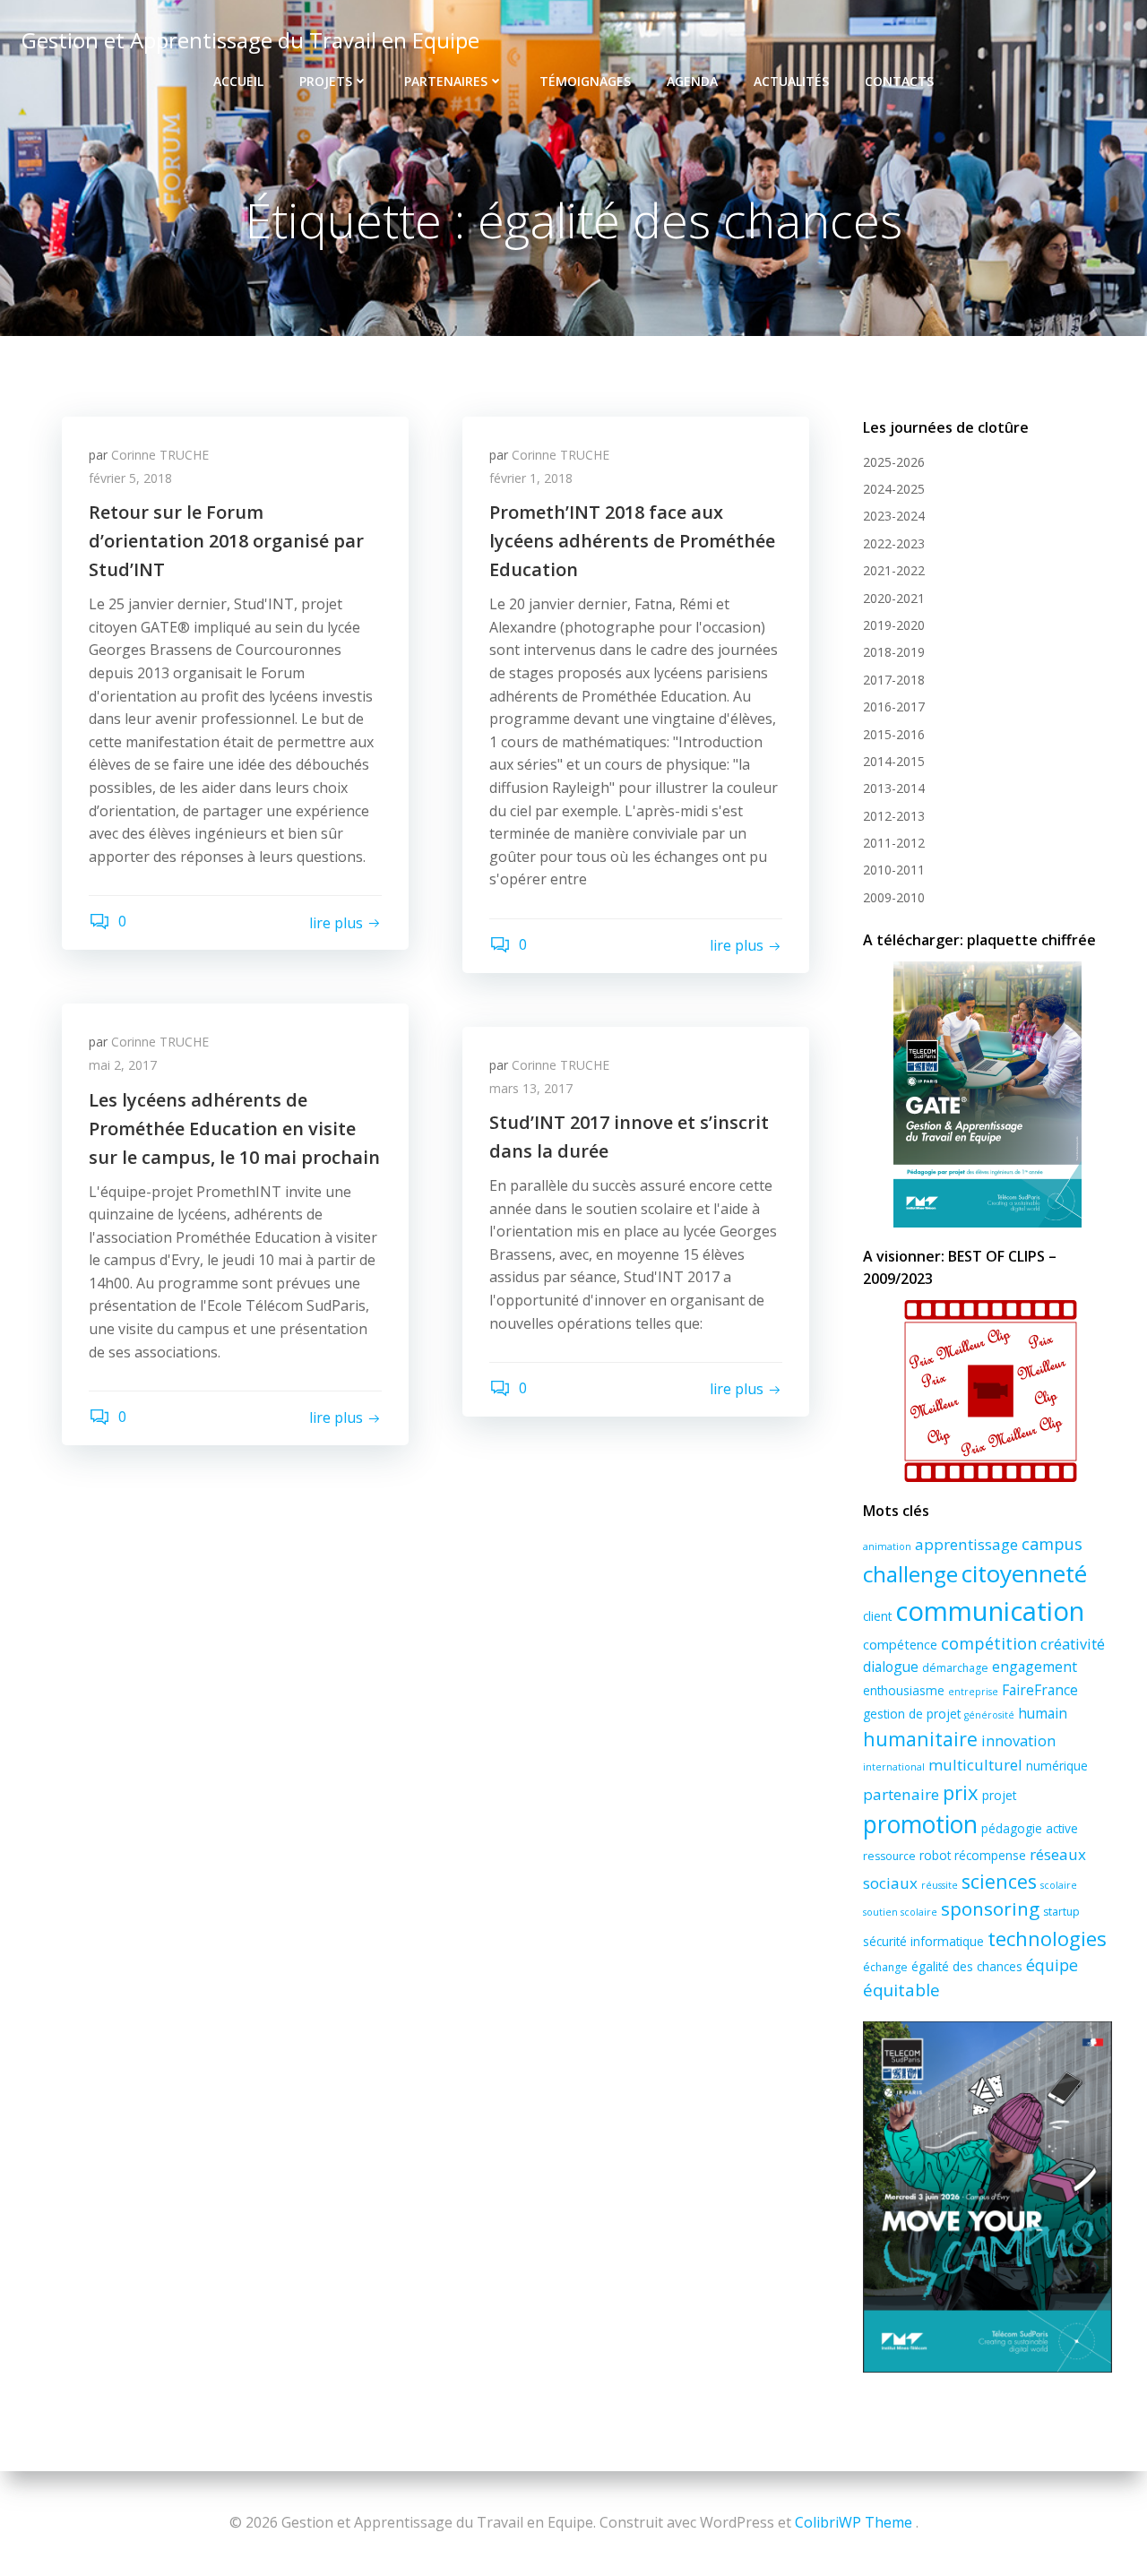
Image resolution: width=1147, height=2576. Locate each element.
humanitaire (920, 1739)
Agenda (692, 81)
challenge (910, 1574)
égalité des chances (967, 1966)
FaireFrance (1040, 1690)
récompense (990, 1855)
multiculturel (975, 1765)
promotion (920, 1824)
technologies (1047, 1938)
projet (999, 1795)
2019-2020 (894, 625)
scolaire (1059, 1885)
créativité (1073, 1644)
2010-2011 (894, 870)
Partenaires (446, 81)
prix (961, 1792)
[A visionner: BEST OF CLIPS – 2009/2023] (987, 1391)
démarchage (955, 1668)
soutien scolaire (900, 1912)
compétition (989, 1643)
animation (887, 1546)
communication (990, 1611)
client (877, 1616)
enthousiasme (904, 1690)
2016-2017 (894, 706)
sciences (999, 1881)
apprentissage (966, 1544)
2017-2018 (894, 680)
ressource (889, 1856)
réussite (940, 1885)
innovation (1018, 1741)
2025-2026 (894, 462)
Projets (326, 81)
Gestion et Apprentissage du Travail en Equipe (250, 40)
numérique (1057, 1766)
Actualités (791, 81)
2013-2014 (894, 788)
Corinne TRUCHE (160, 455)
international (894, 1767)
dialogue (891, 1667)
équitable (901, 1990)
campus (1052, 1544)
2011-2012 (894, 843)
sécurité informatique (923, 1941)
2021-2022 (894, 570)
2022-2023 (894, 543)
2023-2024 (894, 516)
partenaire (901, 1794)
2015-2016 (894, 734)
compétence (900, 1644)
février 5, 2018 (130, 478)
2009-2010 (894, 897)
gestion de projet (912, 1714)
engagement (1035, 1667)
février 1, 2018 (531, 478)
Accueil (238, 81)
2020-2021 (894, 598)
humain (1043, 1713)
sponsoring (990, 1908)
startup (1061, 1912)
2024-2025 (894, 489)
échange (885, 1967)
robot (935, 1855)
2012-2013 (894, 816)
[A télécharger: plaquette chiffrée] (987, 1094)
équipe (1052, 1965)
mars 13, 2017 (531, 1088)
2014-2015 (894, 761)
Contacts (899, 81)
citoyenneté (1024, 1573)
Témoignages (585, 81)
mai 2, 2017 (123, 1065)
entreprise (973, 1692)
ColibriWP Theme (854, 2522)
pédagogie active (1030, 1828)
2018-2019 (894, 652)
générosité (989, 1715)
